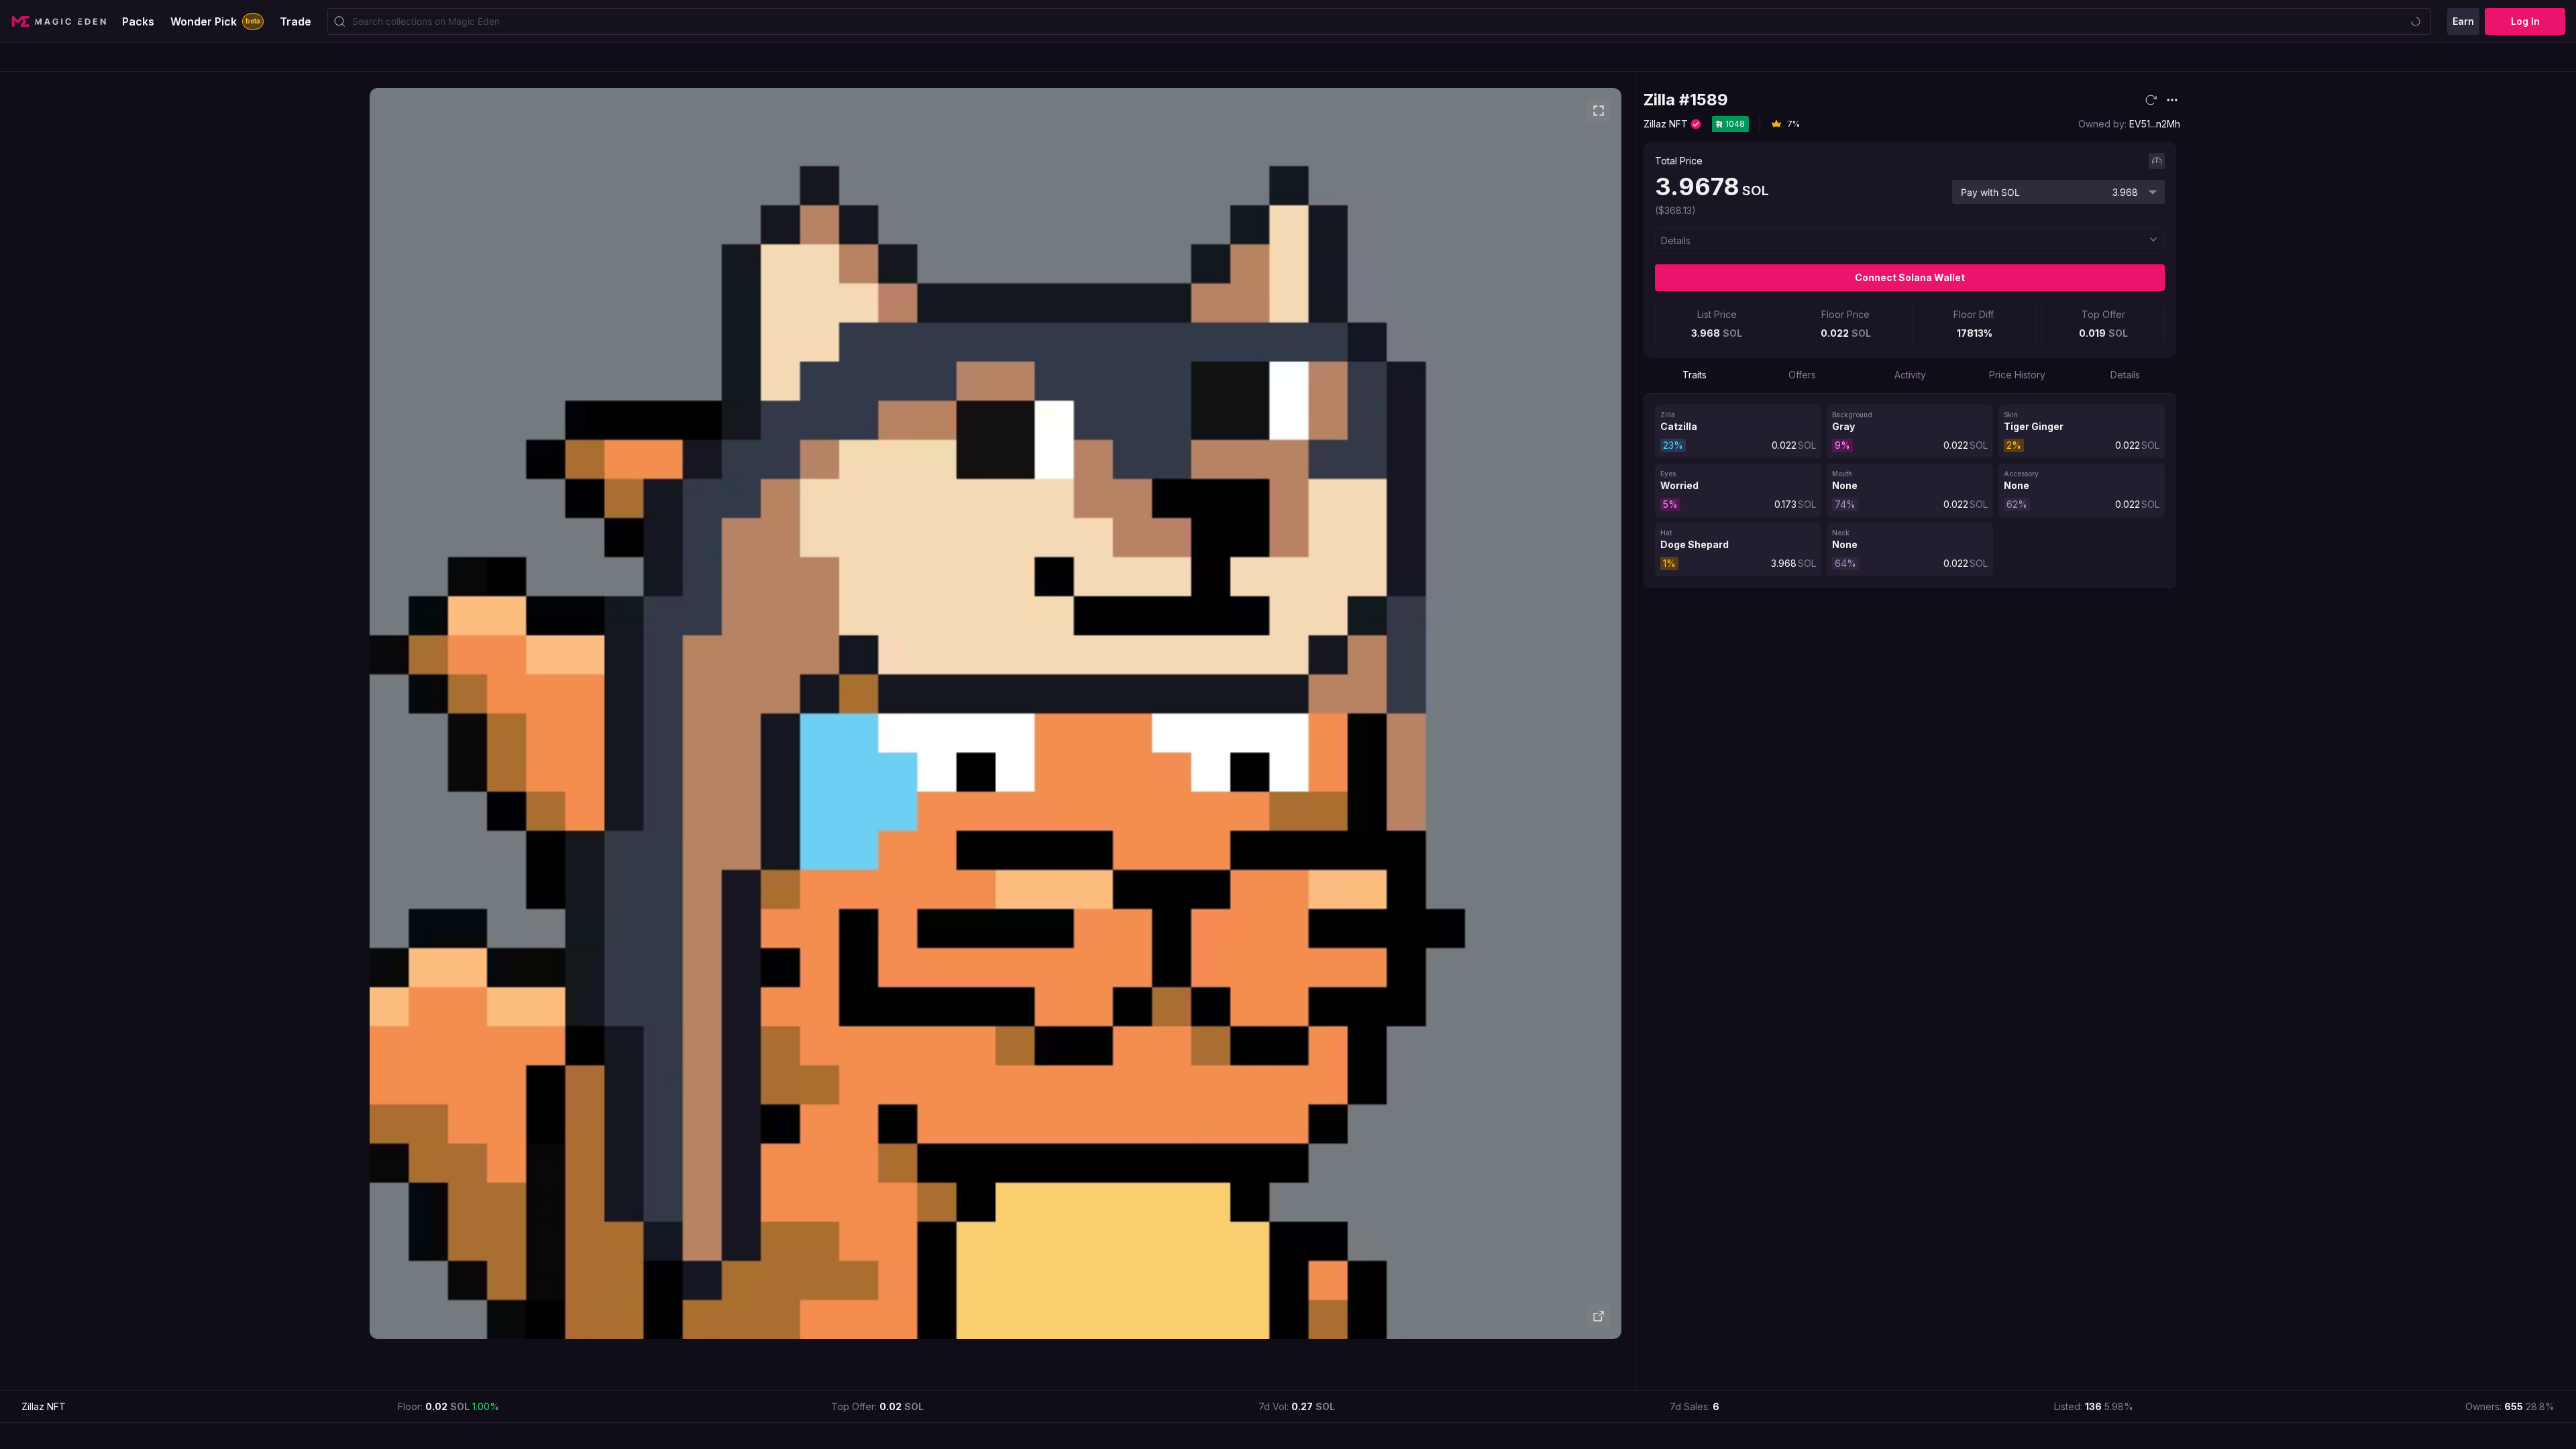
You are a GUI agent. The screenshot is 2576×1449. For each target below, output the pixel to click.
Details (2125, 375)
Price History (2017, 375)
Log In (2525, 21)
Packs (138, 21)
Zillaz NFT (1666, 124)
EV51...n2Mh (2155, 124)
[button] (1910, 241)
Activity (1910, 375)
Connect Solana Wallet (1910, 277)
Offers (1802, 375)
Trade (296, 21)
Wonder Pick (215, 21)
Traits (1695, 375)
